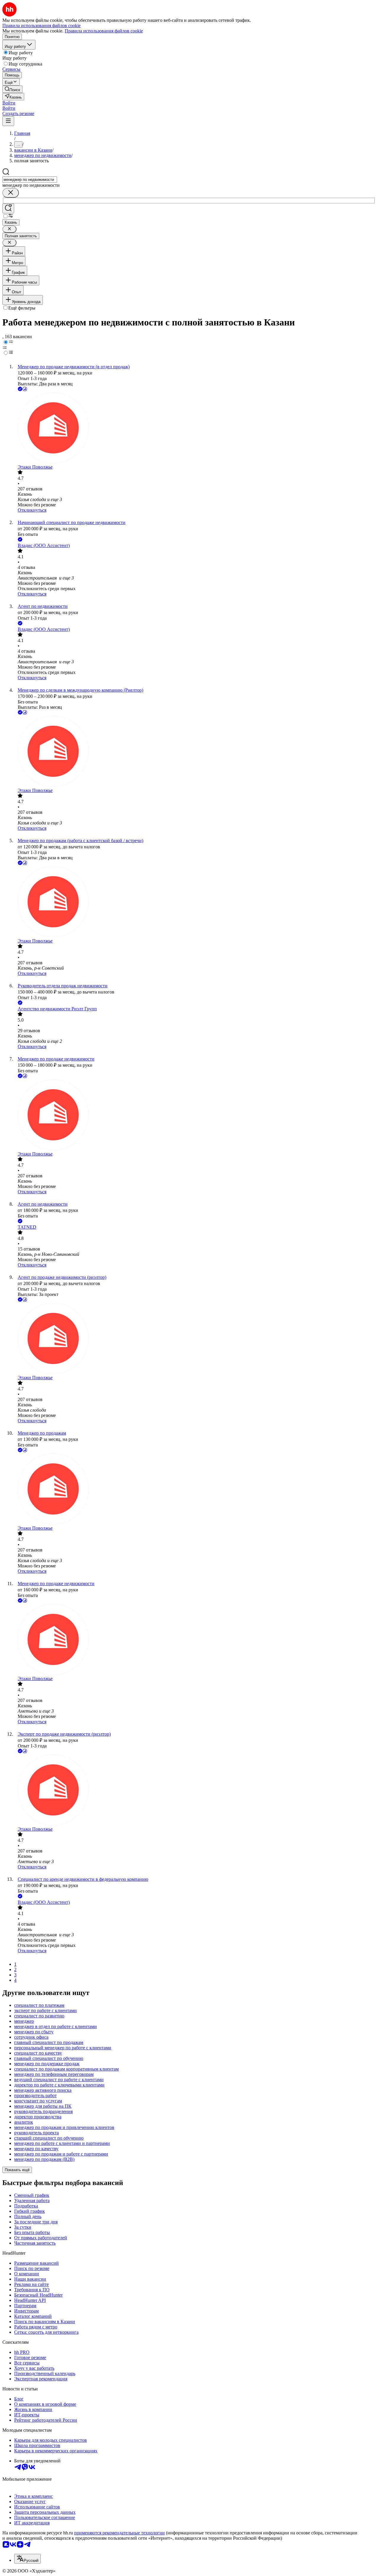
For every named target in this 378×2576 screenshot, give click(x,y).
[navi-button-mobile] (8, 121)
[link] (12, 89)
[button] (9, 103)
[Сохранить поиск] (8, 208)
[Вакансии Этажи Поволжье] (195, 428)
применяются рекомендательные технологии (119, 2533)
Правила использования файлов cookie (104, 31)
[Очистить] (11, 193)
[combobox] (30, 180)
